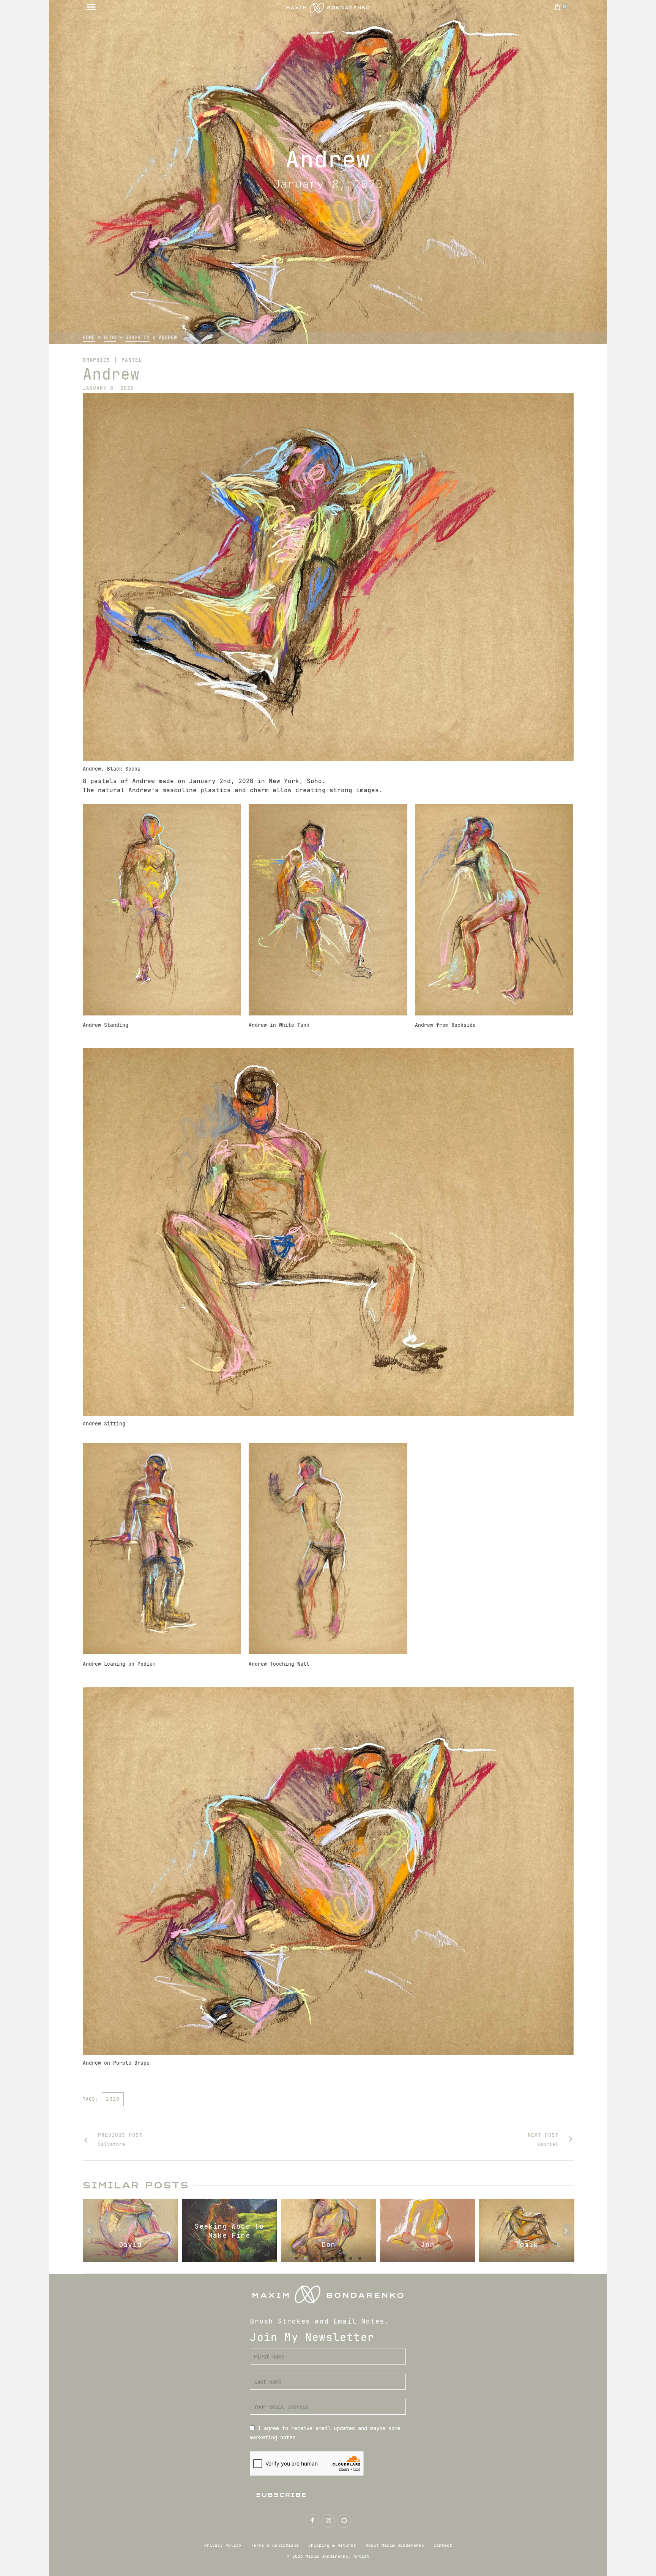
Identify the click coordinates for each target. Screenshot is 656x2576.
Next (567, 2231)
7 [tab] (351, 2258)
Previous (89, 2231)
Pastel (132, 360)
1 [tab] (296, 2258)
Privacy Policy (223, 2545)
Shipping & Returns (332, 2545)
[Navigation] (91, 8)
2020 (113, 2099)
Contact (443, 2545)
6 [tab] (342, 2258)
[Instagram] (328, 2521)
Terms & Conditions (275, 2545)
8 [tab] (360, 2258)
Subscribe (281, 2495)
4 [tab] (323, 2258)
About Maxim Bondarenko (395, 2545)
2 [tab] (305, 2258)
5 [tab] (333, 2258)
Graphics (96, 360)
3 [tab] (314, 2258)
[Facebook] (312, 2521)
